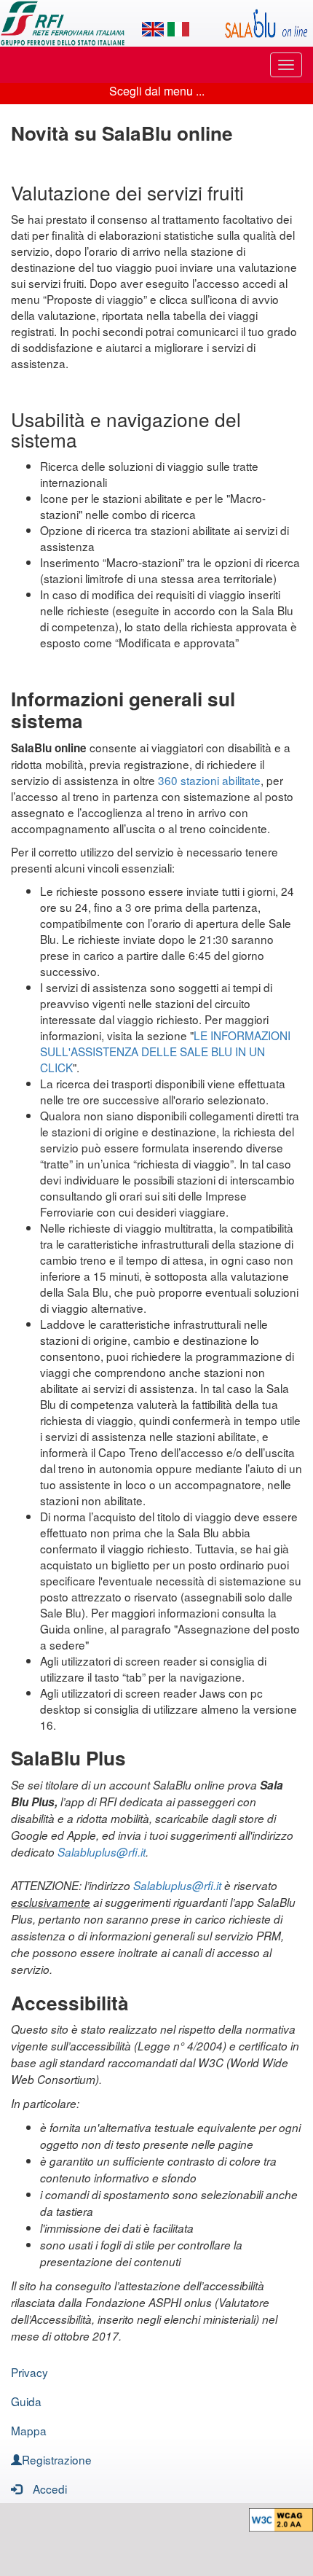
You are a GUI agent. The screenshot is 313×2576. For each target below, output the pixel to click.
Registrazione (57, 2459)
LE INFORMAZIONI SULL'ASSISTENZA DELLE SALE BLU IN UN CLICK (165, 1051)
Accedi (50, 2489)
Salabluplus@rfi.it (102, 1852)
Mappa (29, 2430)
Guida (26, 2401)
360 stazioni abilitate (209, 780)
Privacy (29, 2372)
